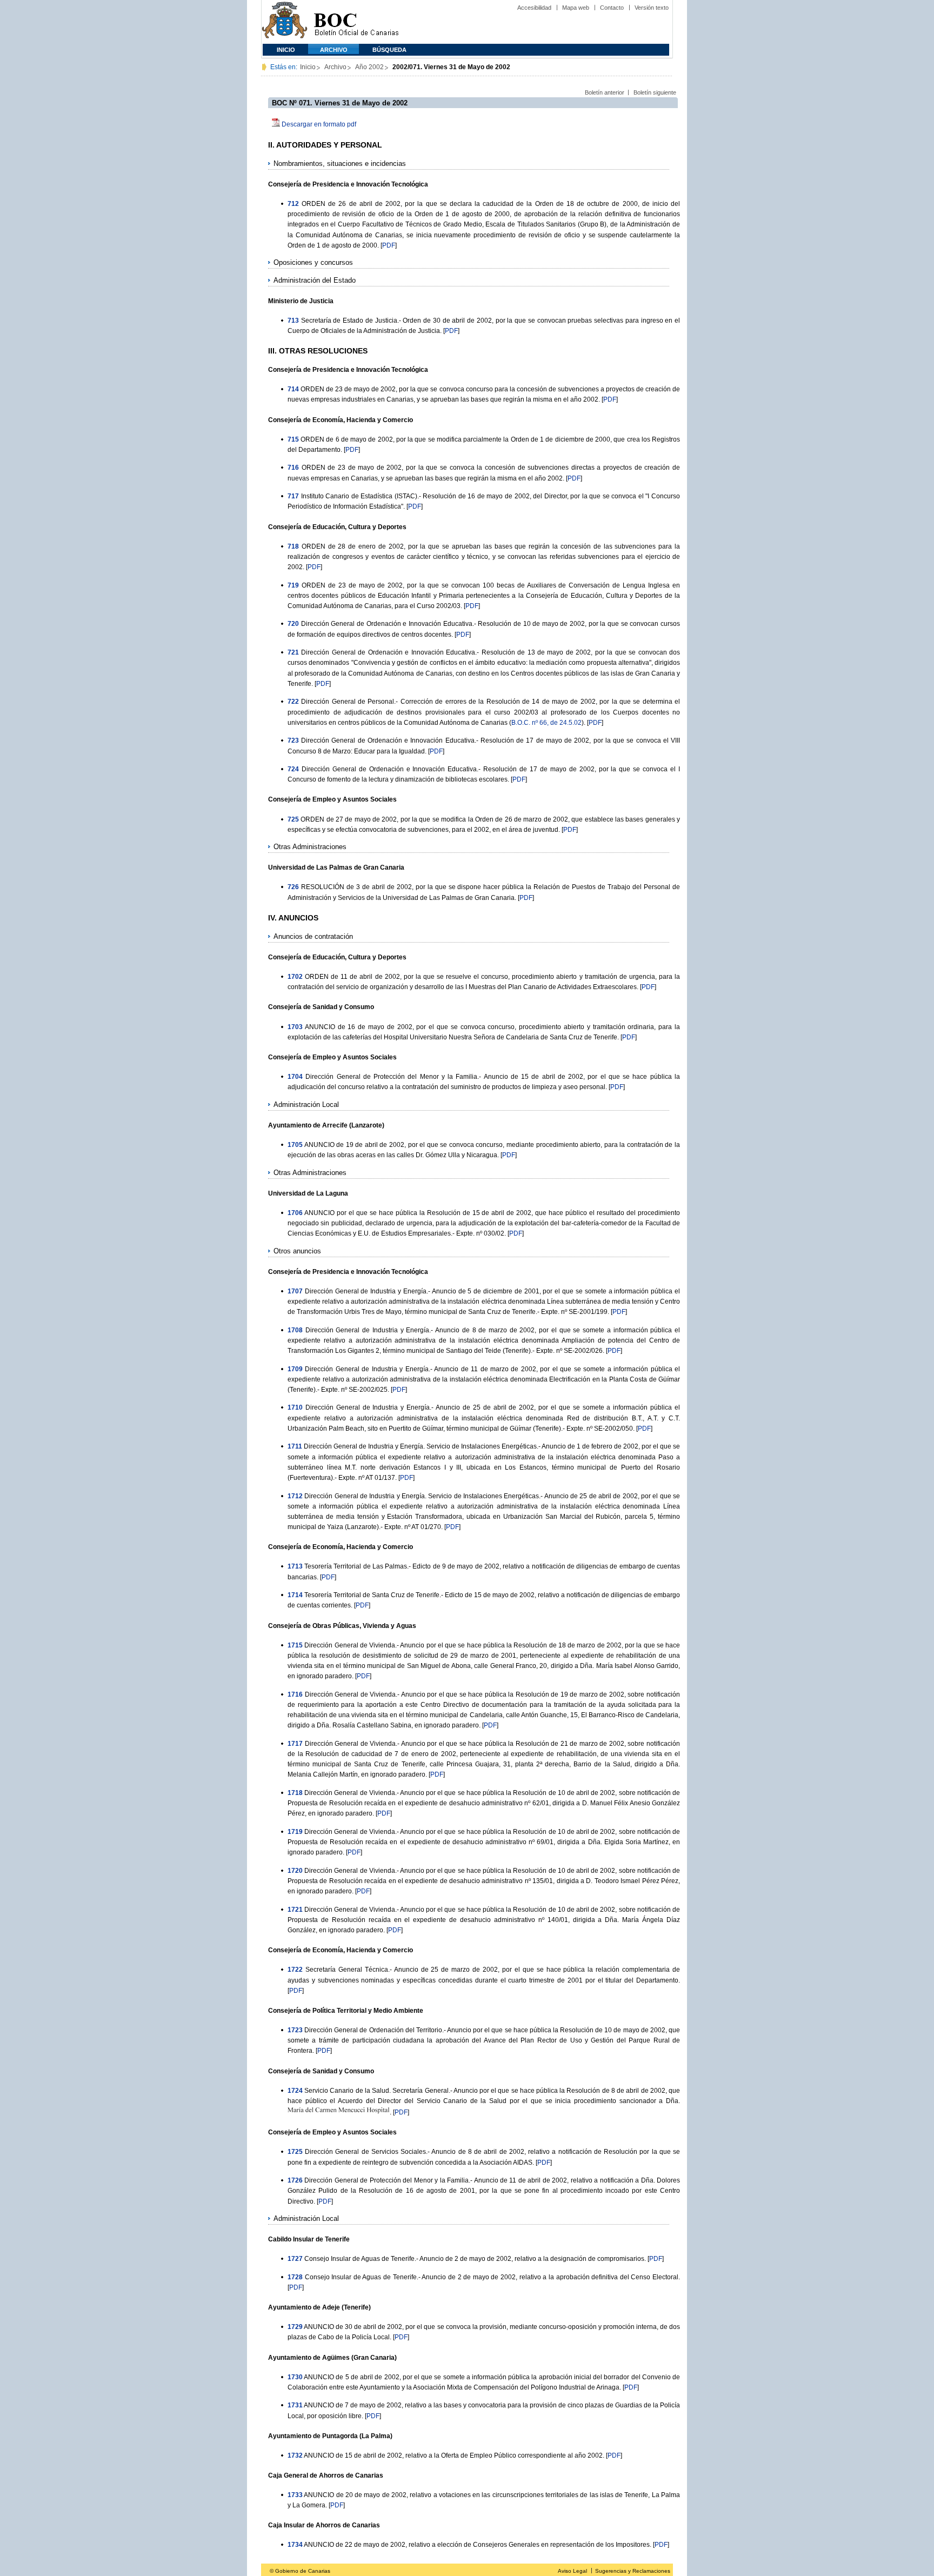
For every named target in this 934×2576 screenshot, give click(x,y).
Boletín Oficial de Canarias (356, 22)
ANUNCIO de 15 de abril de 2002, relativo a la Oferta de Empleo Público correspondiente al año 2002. (454, 2455)
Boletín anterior (605, 92)
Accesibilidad (534, 8)
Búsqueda (389, 50)
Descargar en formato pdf (319, 124)
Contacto (612, 8)
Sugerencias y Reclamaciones (633, 2571)
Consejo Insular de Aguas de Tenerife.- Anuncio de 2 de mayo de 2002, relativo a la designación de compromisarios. (475, 2259)
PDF (389, 245)
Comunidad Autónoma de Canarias (285, 22)
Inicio (286, 50)
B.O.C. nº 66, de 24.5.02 (546, 723)
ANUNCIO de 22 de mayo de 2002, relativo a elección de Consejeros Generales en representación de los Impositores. (478, 2545)
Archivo (334, 50)
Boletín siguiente (655, 92)
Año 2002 (369, 67)
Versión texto (652, 8)
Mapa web (576, 8)
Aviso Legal (572, 2571)
